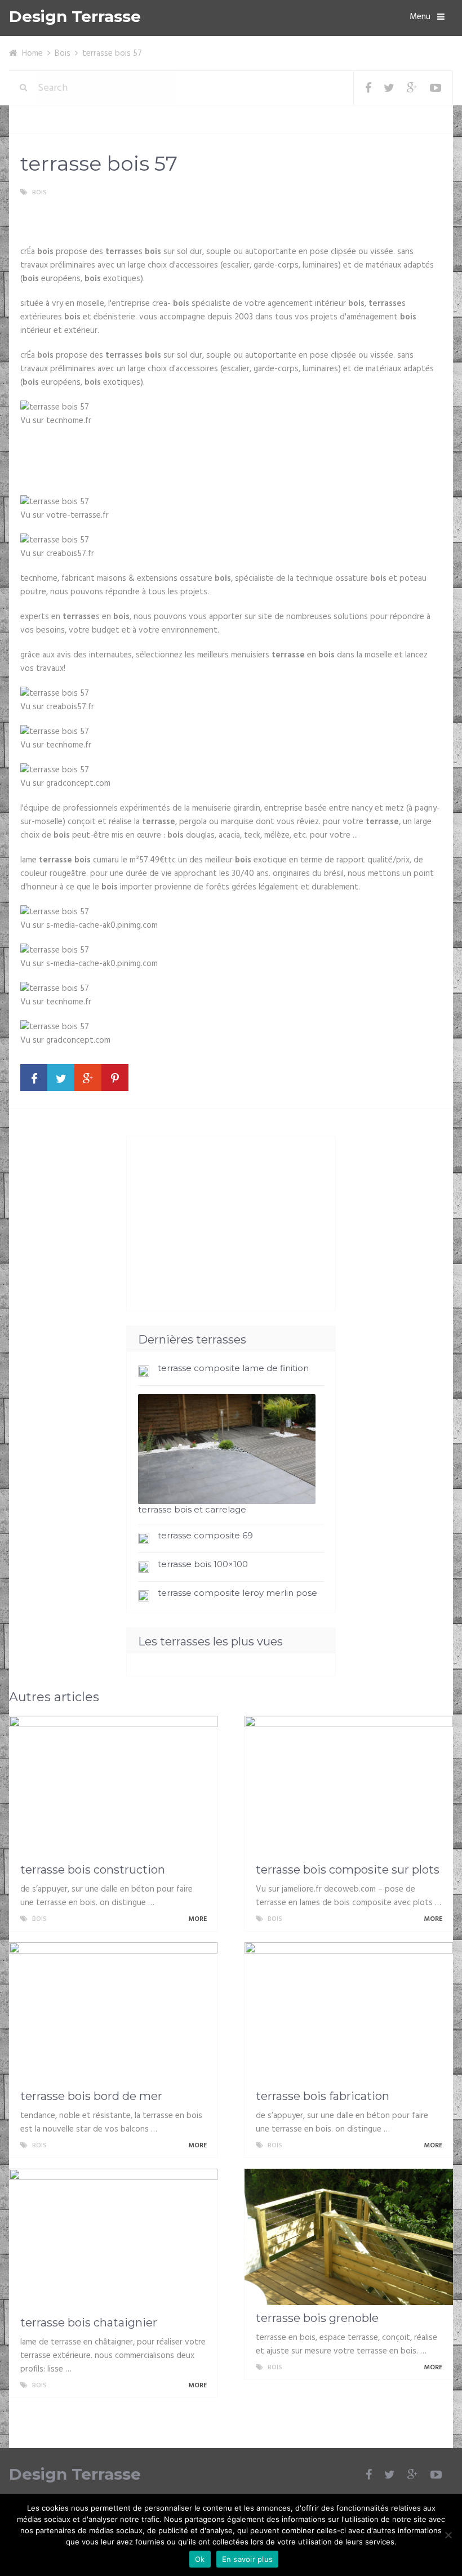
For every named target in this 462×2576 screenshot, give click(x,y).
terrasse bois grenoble (317, 2318)
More (198, 1919)
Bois (63, 54)
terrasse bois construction (93, 1870)
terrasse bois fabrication (323, 2096)
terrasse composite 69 (205, 1535)
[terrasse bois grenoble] (349, 2237)
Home (32, 54)
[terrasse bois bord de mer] (113, 2013)
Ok (200, 2559)
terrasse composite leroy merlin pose (237, 1593)
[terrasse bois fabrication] (349, 2013)
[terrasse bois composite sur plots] (349, 1786)
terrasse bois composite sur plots (348, 1870)
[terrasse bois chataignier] (113, 2239)
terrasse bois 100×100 (203, 1564)
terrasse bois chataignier (89, 2323)
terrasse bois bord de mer (91, 2096)
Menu (420, 17)
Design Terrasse (75, 17)
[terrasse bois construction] (113, 1786)
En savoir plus (248, 2559)
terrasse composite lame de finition (233, 1368)
